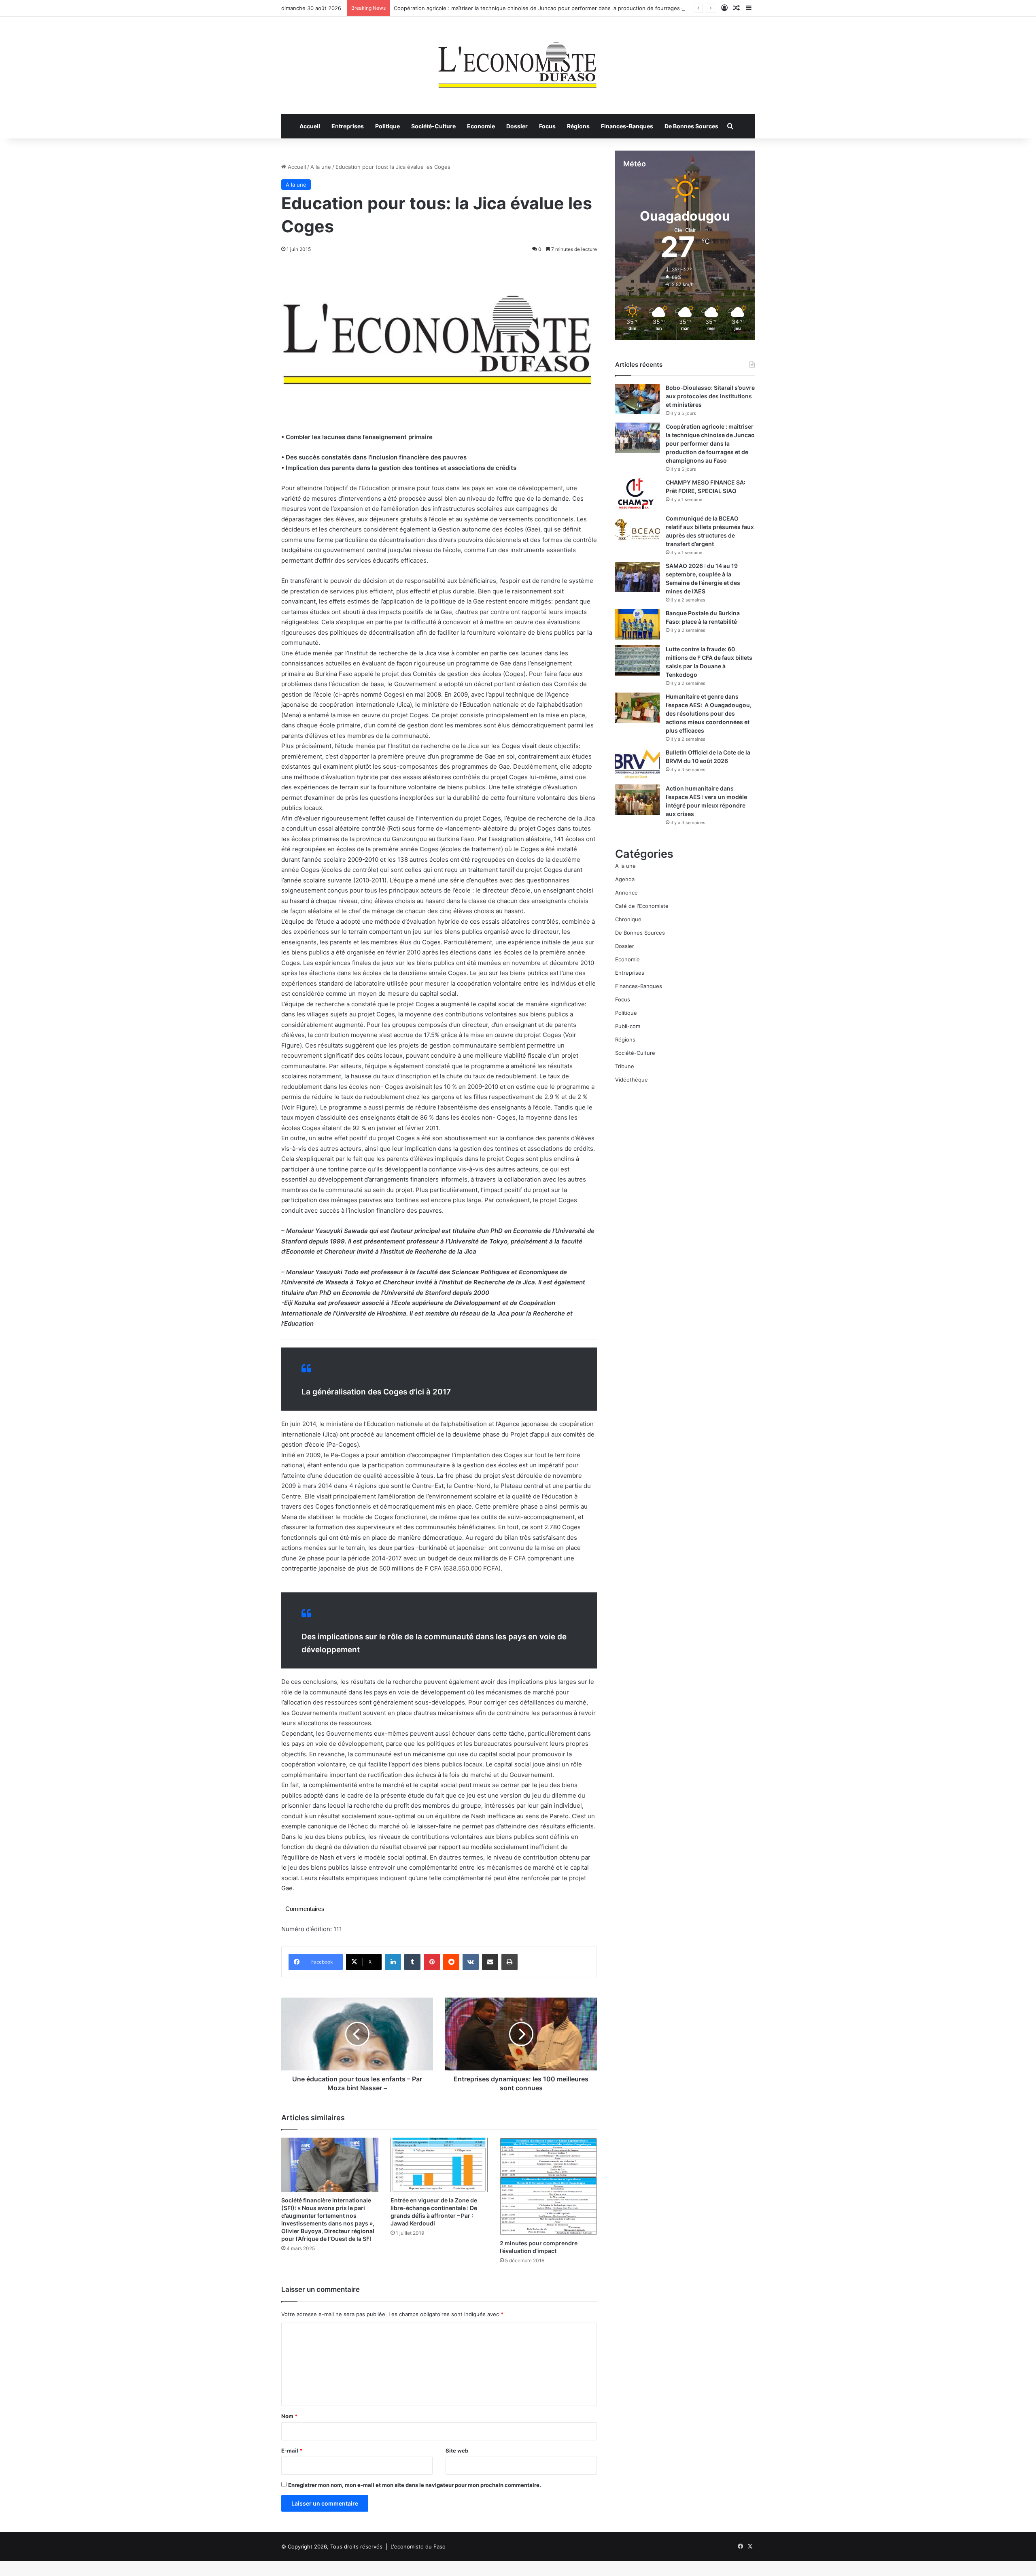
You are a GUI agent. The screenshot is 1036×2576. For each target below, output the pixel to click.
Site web (457, 2451)
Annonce (626, 893)
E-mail (292, 2451)
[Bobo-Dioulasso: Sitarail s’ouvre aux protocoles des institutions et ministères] (637, 399)
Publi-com (628, 1026)
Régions (578, 126)
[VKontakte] (471, 1962)
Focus (547, 126)
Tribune (625, 1066)
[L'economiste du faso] (518, 61)
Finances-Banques (627, 126)
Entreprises (348, 126)
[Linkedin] (393, 1962)
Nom (289, 2416)
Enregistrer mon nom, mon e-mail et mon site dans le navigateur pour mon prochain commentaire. (415, 2485)
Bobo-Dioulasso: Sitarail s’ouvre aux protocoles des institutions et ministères (710, 396)
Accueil (310, 126)
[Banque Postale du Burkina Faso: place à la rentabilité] (637, 624)
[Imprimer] (510, 1962)
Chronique (628, 919)
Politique (387, 126)
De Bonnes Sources (691, 126)
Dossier (517, 126)
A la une (321, 167)
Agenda (625, 879)
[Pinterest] (432, 1962)
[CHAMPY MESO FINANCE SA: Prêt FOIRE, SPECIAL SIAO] (637, 494)
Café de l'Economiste (642, 906)
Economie (481, 126)
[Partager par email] (490, 1962)
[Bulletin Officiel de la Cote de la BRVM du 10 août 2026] (637, 764)
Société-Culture (433, 126)
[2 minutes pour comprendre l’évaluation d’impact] (548, 2186)
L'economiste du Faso (418, 2546)
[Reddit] (451, 1962)
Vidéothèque (632, 1080)
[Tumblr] (412, 1962)
